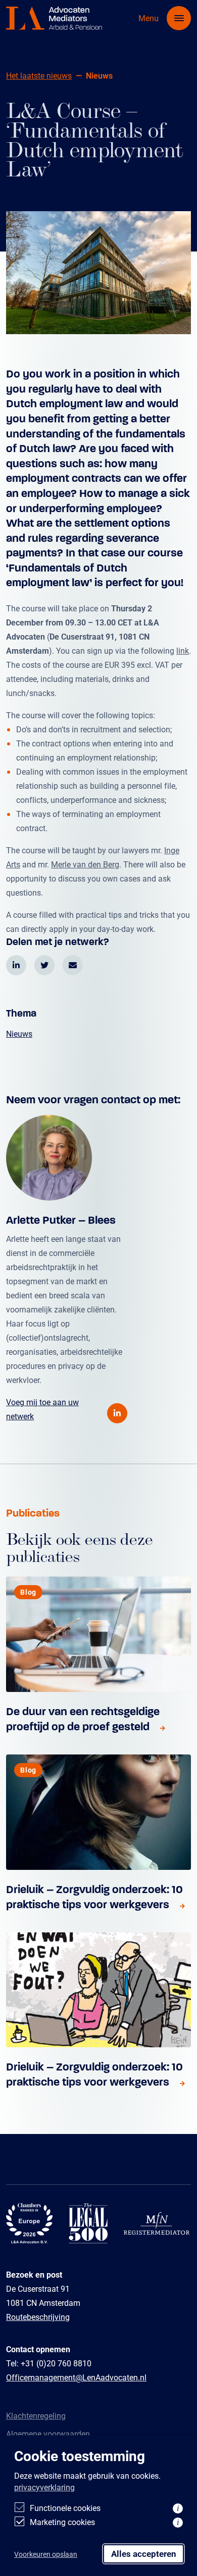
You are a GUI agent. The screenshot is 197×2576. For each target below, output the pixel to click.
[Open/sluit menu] (179, 18)
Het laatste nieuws (39, 75)
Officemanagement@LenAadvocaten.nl (76, 2377)
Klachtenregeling (36, 2415)
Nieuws (19, 1033)
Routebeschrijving (38, 2317)
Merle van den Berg (85, 864)
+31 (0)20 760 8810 (56, 2363)
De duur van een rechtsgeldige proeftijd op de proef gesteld (83, 1719)
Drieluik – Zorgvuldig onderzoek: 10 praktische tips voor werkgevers (94, 1897)
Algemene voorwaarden (48, 2434)
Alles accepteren (144, 2554)
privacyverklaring (44, 2487)
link (183, 650)
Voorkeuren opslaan (46, 2554)
